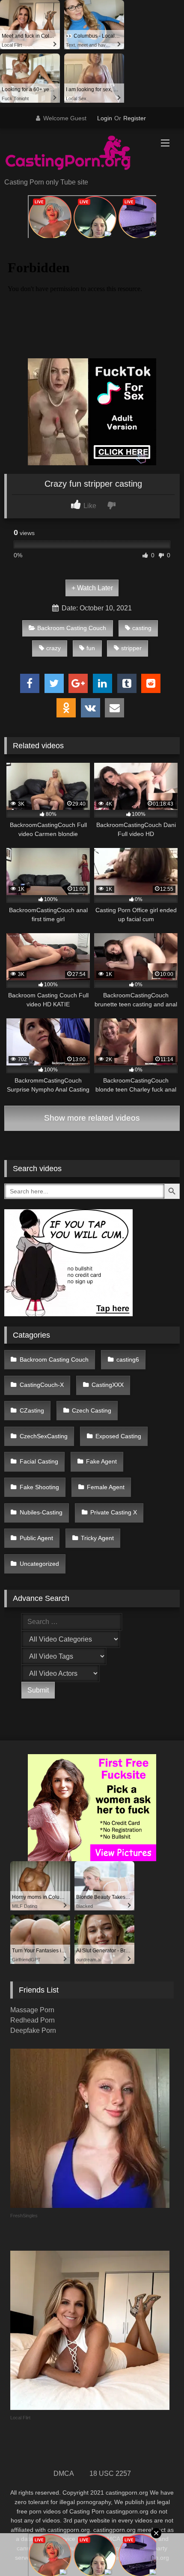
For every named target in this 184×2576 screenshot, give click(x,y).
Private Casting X (114, 1512)
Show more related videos (92, 1118)
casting (142, 628)
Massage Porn (32, 2010)
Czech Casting (92, 1410)
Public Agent (36, 1538)
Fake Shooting (39, 1487)
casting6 (128, 1359)
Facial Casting (39, 1461)
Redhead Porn (33, 2020)
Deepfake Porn (33, 2030)
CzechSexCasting (44, 1436)
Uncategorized (39, 1564)
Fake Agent (101, 1461)
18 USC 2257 (110, 2473)
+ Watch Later (92, 588)
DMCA (64, 2473)
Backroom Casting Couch (72, 628)
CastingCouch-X (42, 1385)
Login (105, 118)
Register (135, 118)
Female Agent (106, 1487)
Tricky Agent (97, 1538)
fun (91, 648)
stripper (131, 648)
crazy (53, 648)
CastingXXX (108, 1385)
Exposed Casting (118, 1436)
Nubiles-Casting (41, 1512)
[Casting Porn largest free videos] (75, 154)
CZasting (32, 1410)
